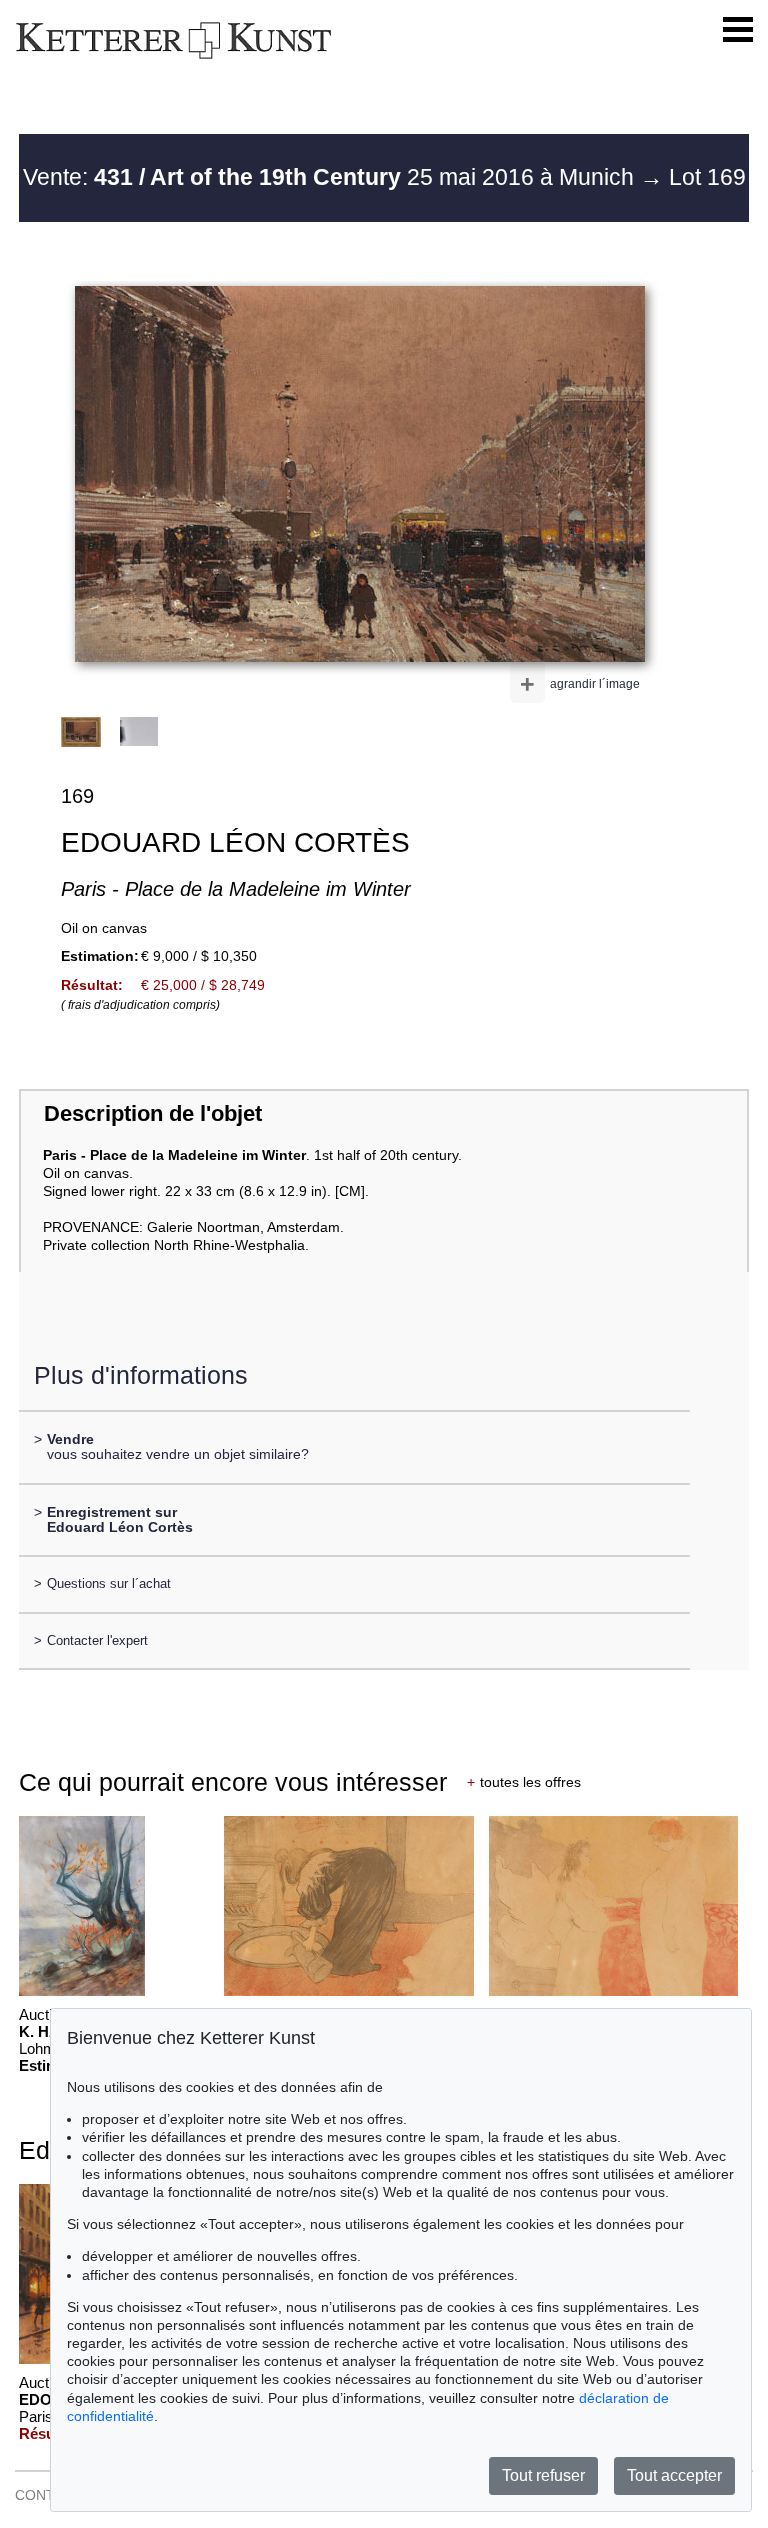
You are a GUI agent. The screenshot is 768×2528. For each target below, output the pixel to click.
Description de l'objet (153, 1113)
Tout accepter (674, 2475)
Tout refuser (543, 2475)
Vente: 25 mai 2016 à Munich (331, 177)
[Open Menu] (738, 30)
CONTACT (48, 2495)
